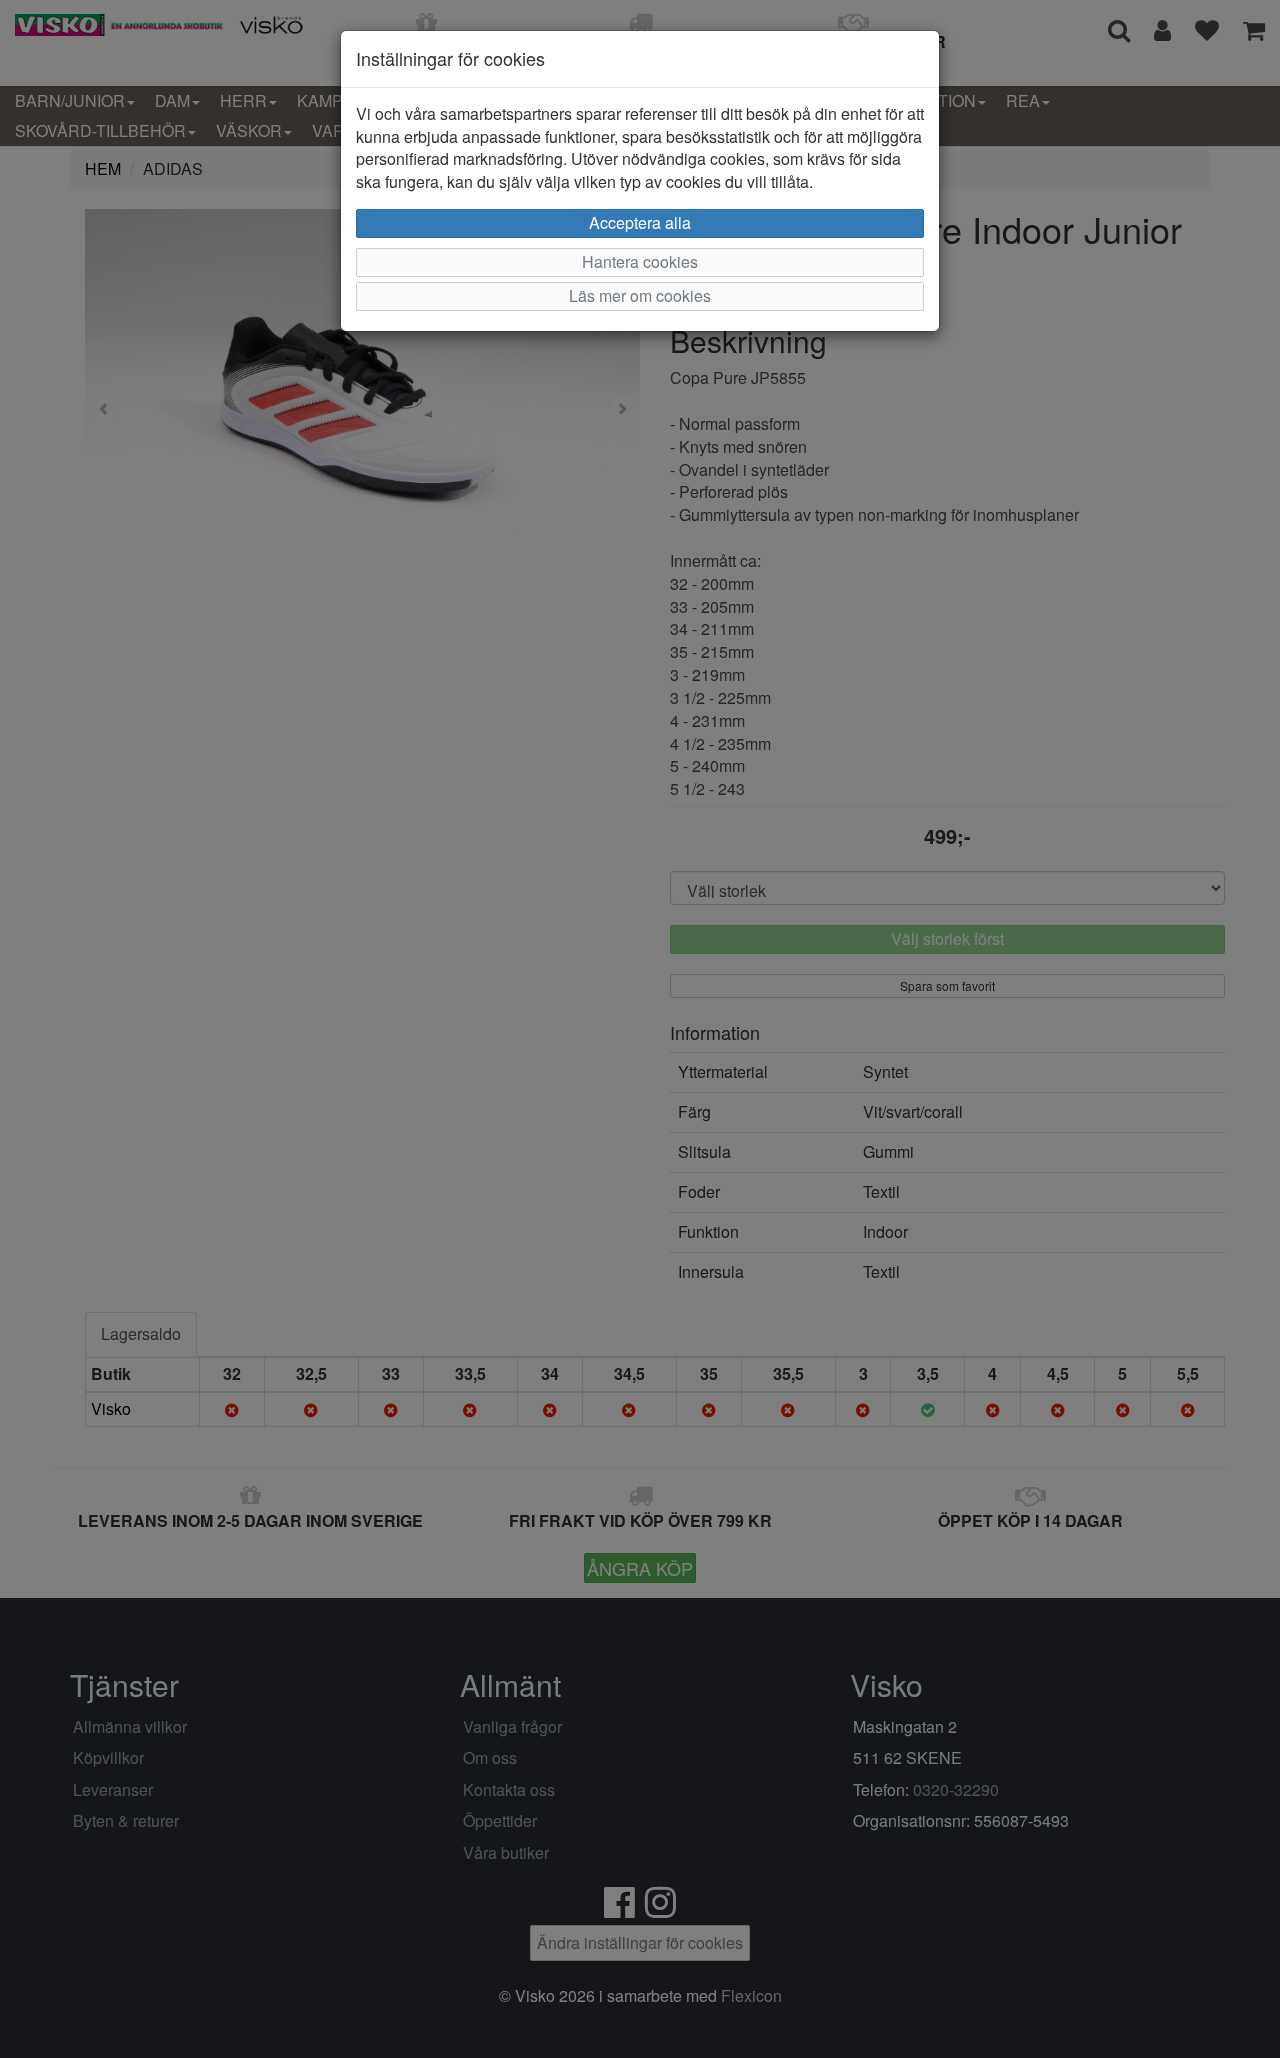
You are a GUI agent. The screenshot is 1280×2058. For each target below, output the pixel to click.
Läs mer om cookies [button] (640, 295)
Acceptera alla (640, 222)
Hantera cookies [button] (640, 261)
